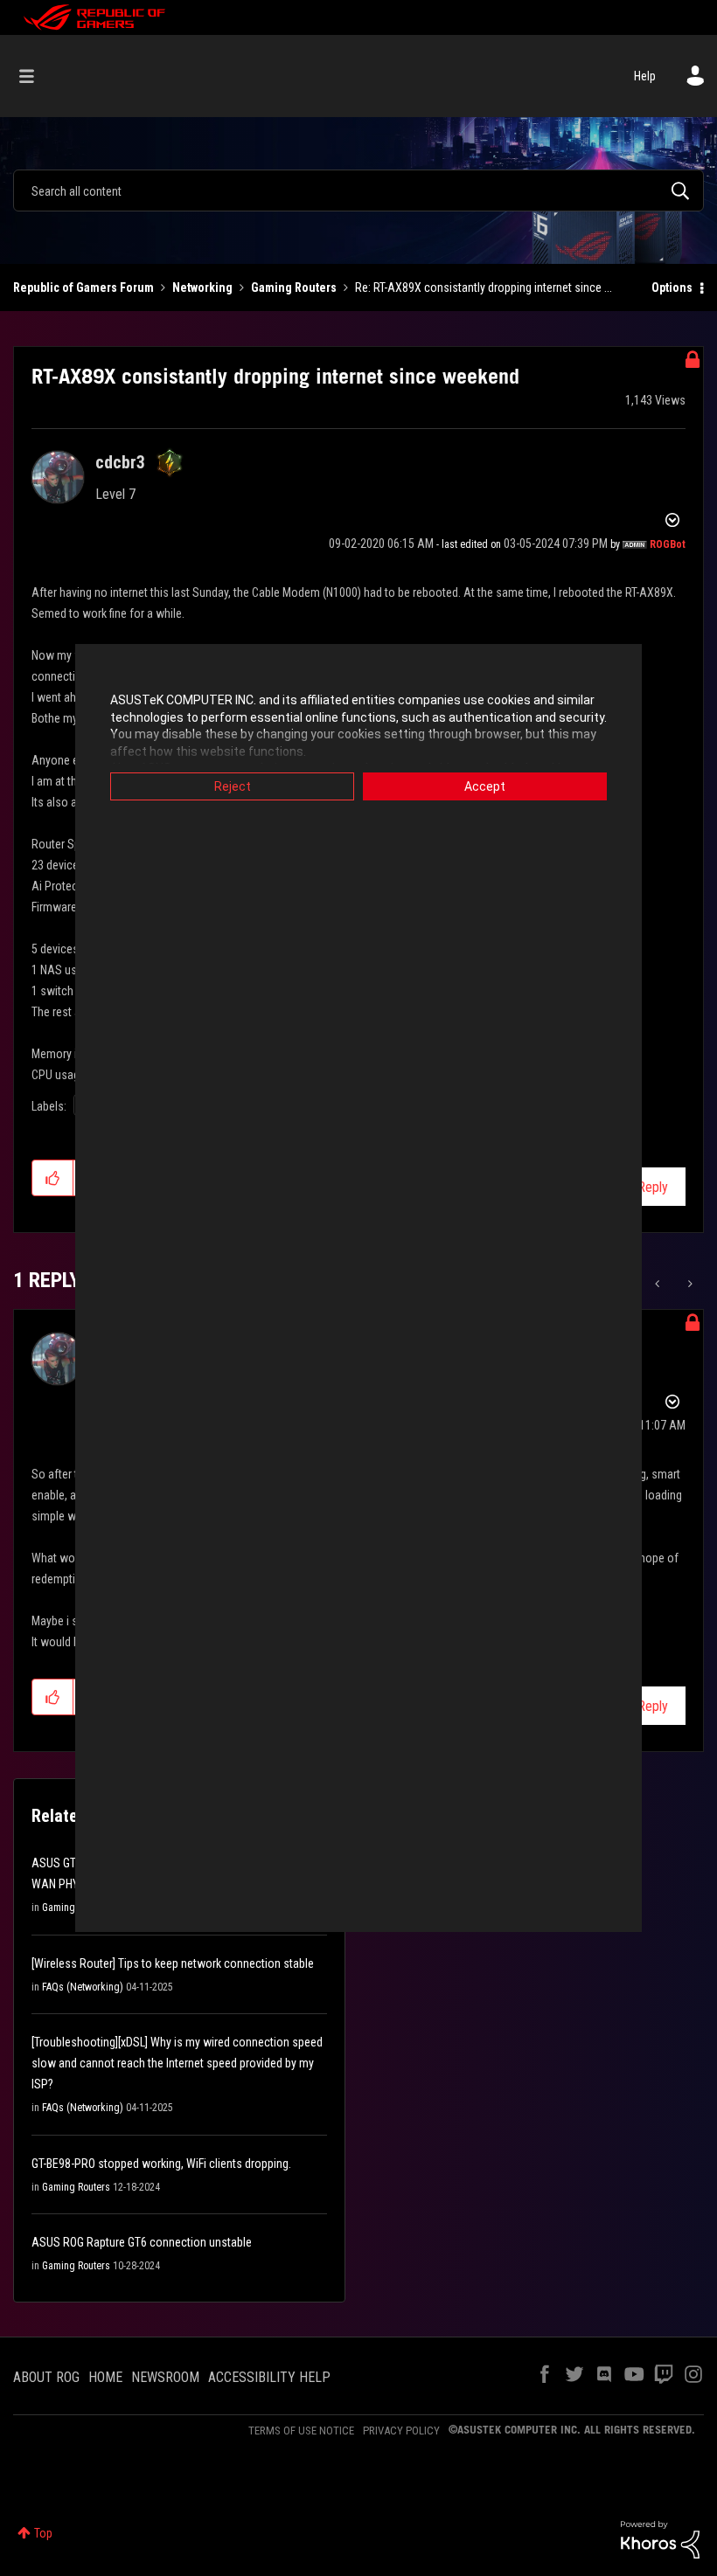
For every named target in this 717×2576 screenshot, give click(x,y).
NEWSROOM (165, 2377)
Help (645, 76)
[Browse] (35, 76)
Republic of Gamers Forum (84, 287)
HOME (105, 2377)
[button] (53, 1178)
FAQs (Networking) (83, 1987)
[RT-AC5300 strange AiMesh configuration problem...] (659, 1284)
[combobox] (358, 190)
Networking (202, 287)
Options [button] (672, 287)
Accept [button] (485, 786)
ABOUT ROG (46, 2377)
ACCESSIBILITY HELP (269, 2377)
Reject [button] (233, 786)
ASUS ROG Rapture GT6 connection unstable (142, 2242)
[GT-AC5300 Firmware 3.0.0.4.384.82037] (689, 1284)
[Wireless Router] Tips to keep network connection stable (173, 1963)
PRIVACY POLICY (401, 2431)
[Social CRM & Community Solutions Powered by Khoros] (660, 2538)
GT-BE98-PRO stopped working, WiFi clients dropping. (161, 2164)
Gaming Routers (294, 287)
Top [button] (43, 2533)
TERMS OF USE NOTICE (301, 2431)
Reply (653, 1187)
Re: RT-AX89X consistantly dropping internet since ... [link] (484, 287)
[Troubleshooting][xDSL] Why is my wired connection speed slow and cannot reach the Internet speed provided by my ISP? (177, 2063)
